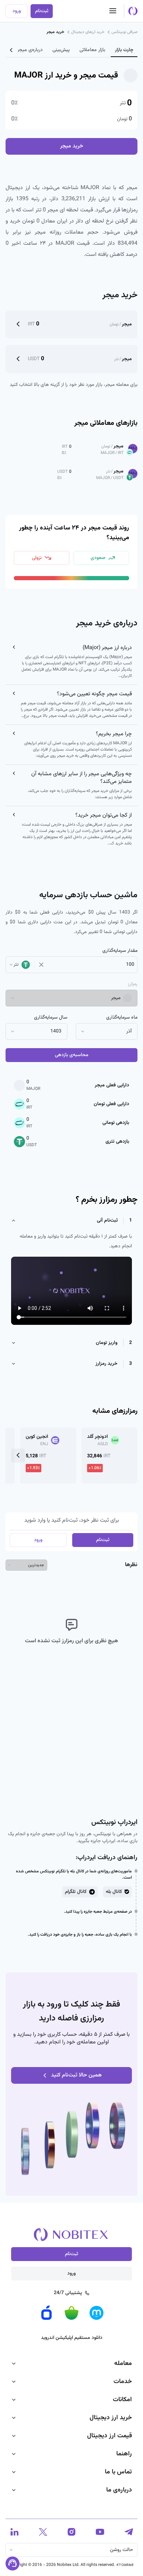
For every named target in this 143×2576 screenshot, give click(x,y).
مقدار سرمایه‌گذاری (120, 951)
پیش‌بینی (61, 50)
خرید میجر (72, 146)
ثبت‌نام (42, 11)
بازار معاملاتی (92, 50)
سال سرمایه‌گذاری (51, 1018)
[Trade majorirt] (18, 324)
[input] (91, 965)
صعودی (98, 558)
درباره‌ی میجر (30, 50)
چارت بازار (124, 50)
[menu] (113, 11)
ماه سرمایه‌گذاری (122, 1018)
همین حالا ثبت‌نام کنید (76, 2075)
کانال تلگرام (76, 1892)
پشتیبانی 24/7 (68, 2293)
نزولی (37, 558)
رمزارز (133, 984)
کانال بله (114, 1892)
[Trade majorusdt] (18, 359)
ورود (17, 11)
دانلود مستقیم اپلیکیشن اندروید (72, 2338)
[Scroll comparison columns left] (18, 1456)
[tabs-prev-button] (11, 50)
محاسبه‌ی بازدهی (72, 1055)
